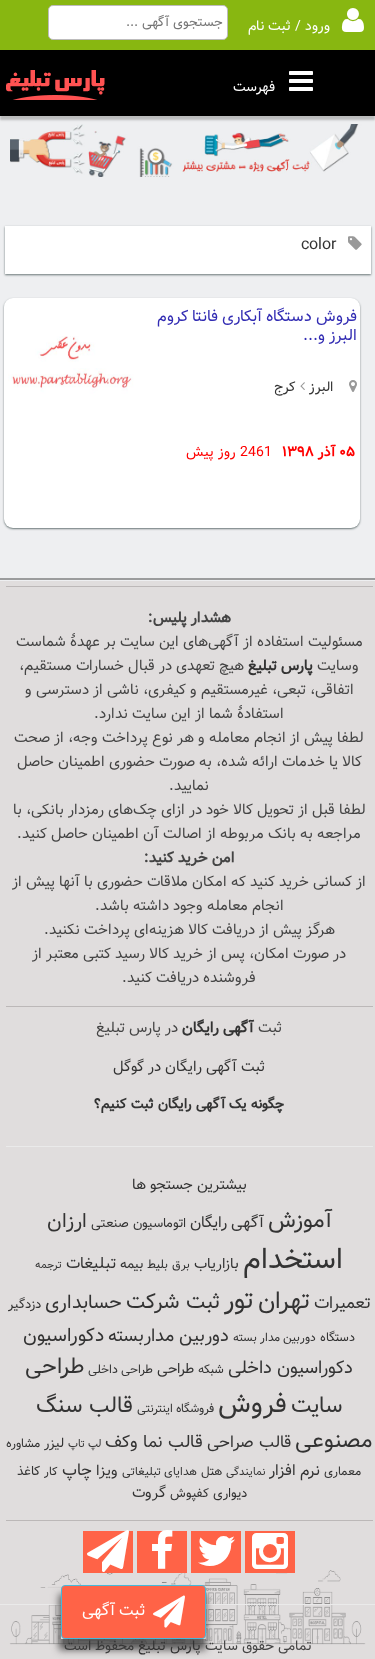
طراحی (175, 1369)
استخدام (293, 1261)
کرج (285, 388)
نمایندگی (245, 1472)
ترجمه (48, 1265)
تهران (284, 1302)
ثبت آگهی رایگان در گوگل (189, 1067)
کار (51, 1472)
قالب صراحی (249, 1443)
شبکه (211, 1370)
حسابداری (83, 1303)
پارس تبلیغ (280, 666)
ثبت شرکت (173, 1302)
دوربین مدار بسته (274, 1338)
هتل (211, 1472)
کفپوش (189, 1494)
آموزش (300, 1221)
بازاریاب (216, 1264)
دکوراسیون (63, 1336)
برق (181, 1265)
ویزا (107, 1471)
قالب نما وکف (154, 1442)
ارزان (67, 1222)
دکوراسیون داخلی (290, 1368)
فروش (252, 1405)
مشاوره (23, 1444)
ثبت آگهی (117, 1611)
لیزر (54, 1443)
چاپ (77, 1471)
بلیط (157, 1265)
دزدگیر (24, 1305)
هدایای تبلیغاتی (159, 1472)
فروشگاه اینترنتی (175, 1409)
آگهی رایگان (227, 1223)
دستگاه (337, 1338)
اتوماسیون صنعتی (138, 1224)
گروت (149, 1493)
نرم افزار (294, 1471)
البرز (319, 388)
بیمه (131, 1264)
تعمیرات (342, 1303)
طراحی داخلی (120, 1370)
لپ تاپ (84, 1444)
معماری (342, 1472)
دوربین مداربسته (168, 1336)
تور (239, 1301)
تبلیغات (91, 1264)
